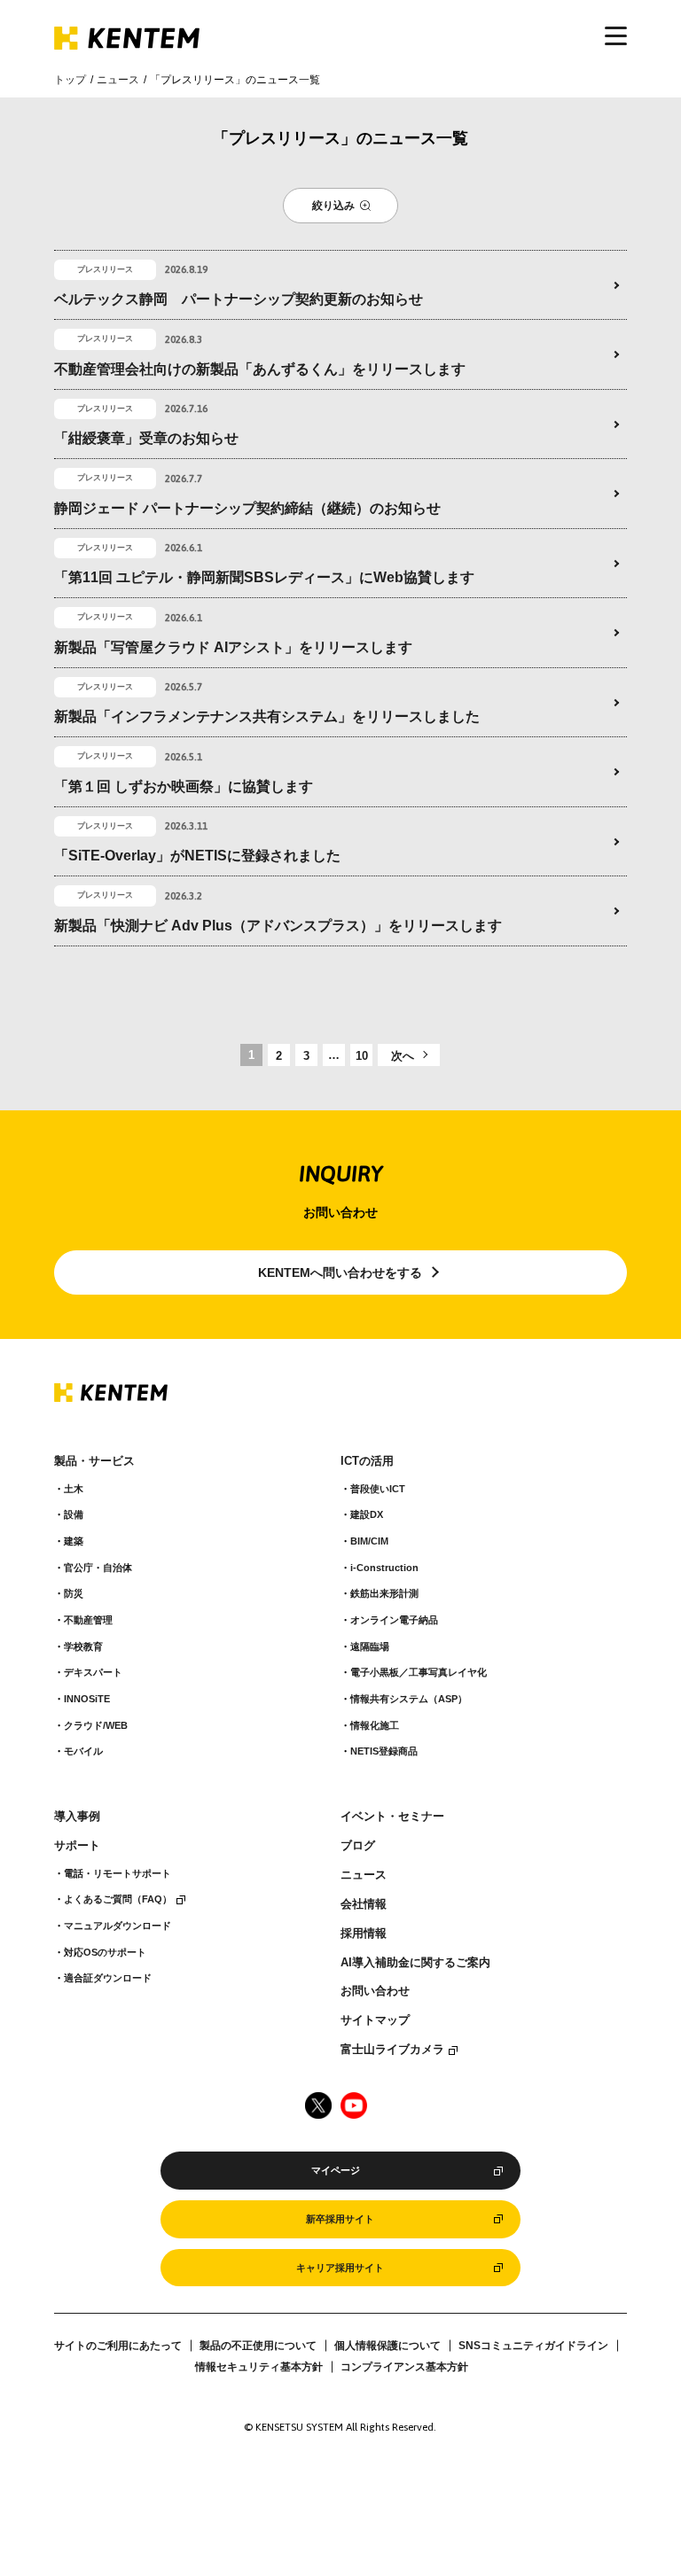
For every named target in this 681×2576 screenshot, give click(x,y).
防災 (74, 1593)
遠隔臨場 (370, 1646)
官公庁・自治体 (98, 1568)
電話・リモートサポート (117, 1873)
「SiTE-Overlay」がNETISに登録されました (197, 856)
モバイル (83, 1751)
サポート (77, 1846)
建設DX (367, 1514)
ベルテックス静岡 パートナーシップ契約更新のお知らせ (239, 299)
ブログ (358, 1846)
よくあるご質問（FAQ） (118, 1899)
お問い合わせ (375, 1991)
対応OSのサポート (105, 1952)
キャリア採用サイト (340, 2268)
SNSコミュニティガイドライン (533, 2346)
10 (362, 1056)
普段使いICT (378, 1489)
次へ (403, 1056)
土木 (74, 1489)
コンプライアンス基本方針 (404, 2367)
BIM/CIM (369, 1541)
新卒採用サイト (340, 2219)
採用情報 (364, 1934)
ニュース (118, 80)
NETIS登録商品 (384, 1751)
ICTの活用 (367, 1461)
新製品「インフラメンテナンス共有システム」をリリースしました (267, 716)
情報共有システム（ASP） (409, 1699)
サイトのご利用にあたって (118, 2346)
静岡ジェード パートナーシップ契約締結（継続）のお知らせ (247, 508)
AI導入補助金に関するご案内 (415, 1963)
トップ (70, 80)
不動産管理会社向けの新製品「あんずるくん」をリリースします (260, 369)
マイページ (336, 2170)
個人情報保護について (387, 2346)
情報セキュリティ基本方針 (259, 2367)
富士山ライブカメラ (392, 2050)
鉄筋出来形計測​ (384, 1593)
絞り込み (333, 206)
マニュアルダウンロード (117, 1926)
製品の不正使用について (258, 2346)
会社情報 (364, 1904)
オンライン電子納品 (394, 1620)
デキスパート (93, 1672)
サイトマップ (375, 2020)
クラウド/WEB (96, 1725)
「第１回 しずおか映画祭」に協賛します (184, 786)
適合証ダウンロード (108, 1978)
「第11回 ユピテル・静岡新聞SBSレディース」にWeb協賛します (264, 577)
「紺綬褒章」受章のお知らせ (146, 438)
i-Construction (384, 1568)
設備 (74, 1514)
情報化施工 (375, 1725)
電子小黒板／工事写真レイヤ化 (419, 1672)
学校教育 (83, 1646)
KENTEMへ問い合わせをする (340, 1272)
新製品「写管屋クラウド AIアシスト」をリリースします (233, 647)
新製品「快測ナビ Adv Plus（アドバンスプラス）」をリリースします (278, 926)
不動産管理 (88, 1620)
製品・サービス (94, 1461)
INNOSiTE (87, 1699)
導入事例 (77, 1817)
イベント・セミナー (392, 1817)
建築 (74, 1541)
